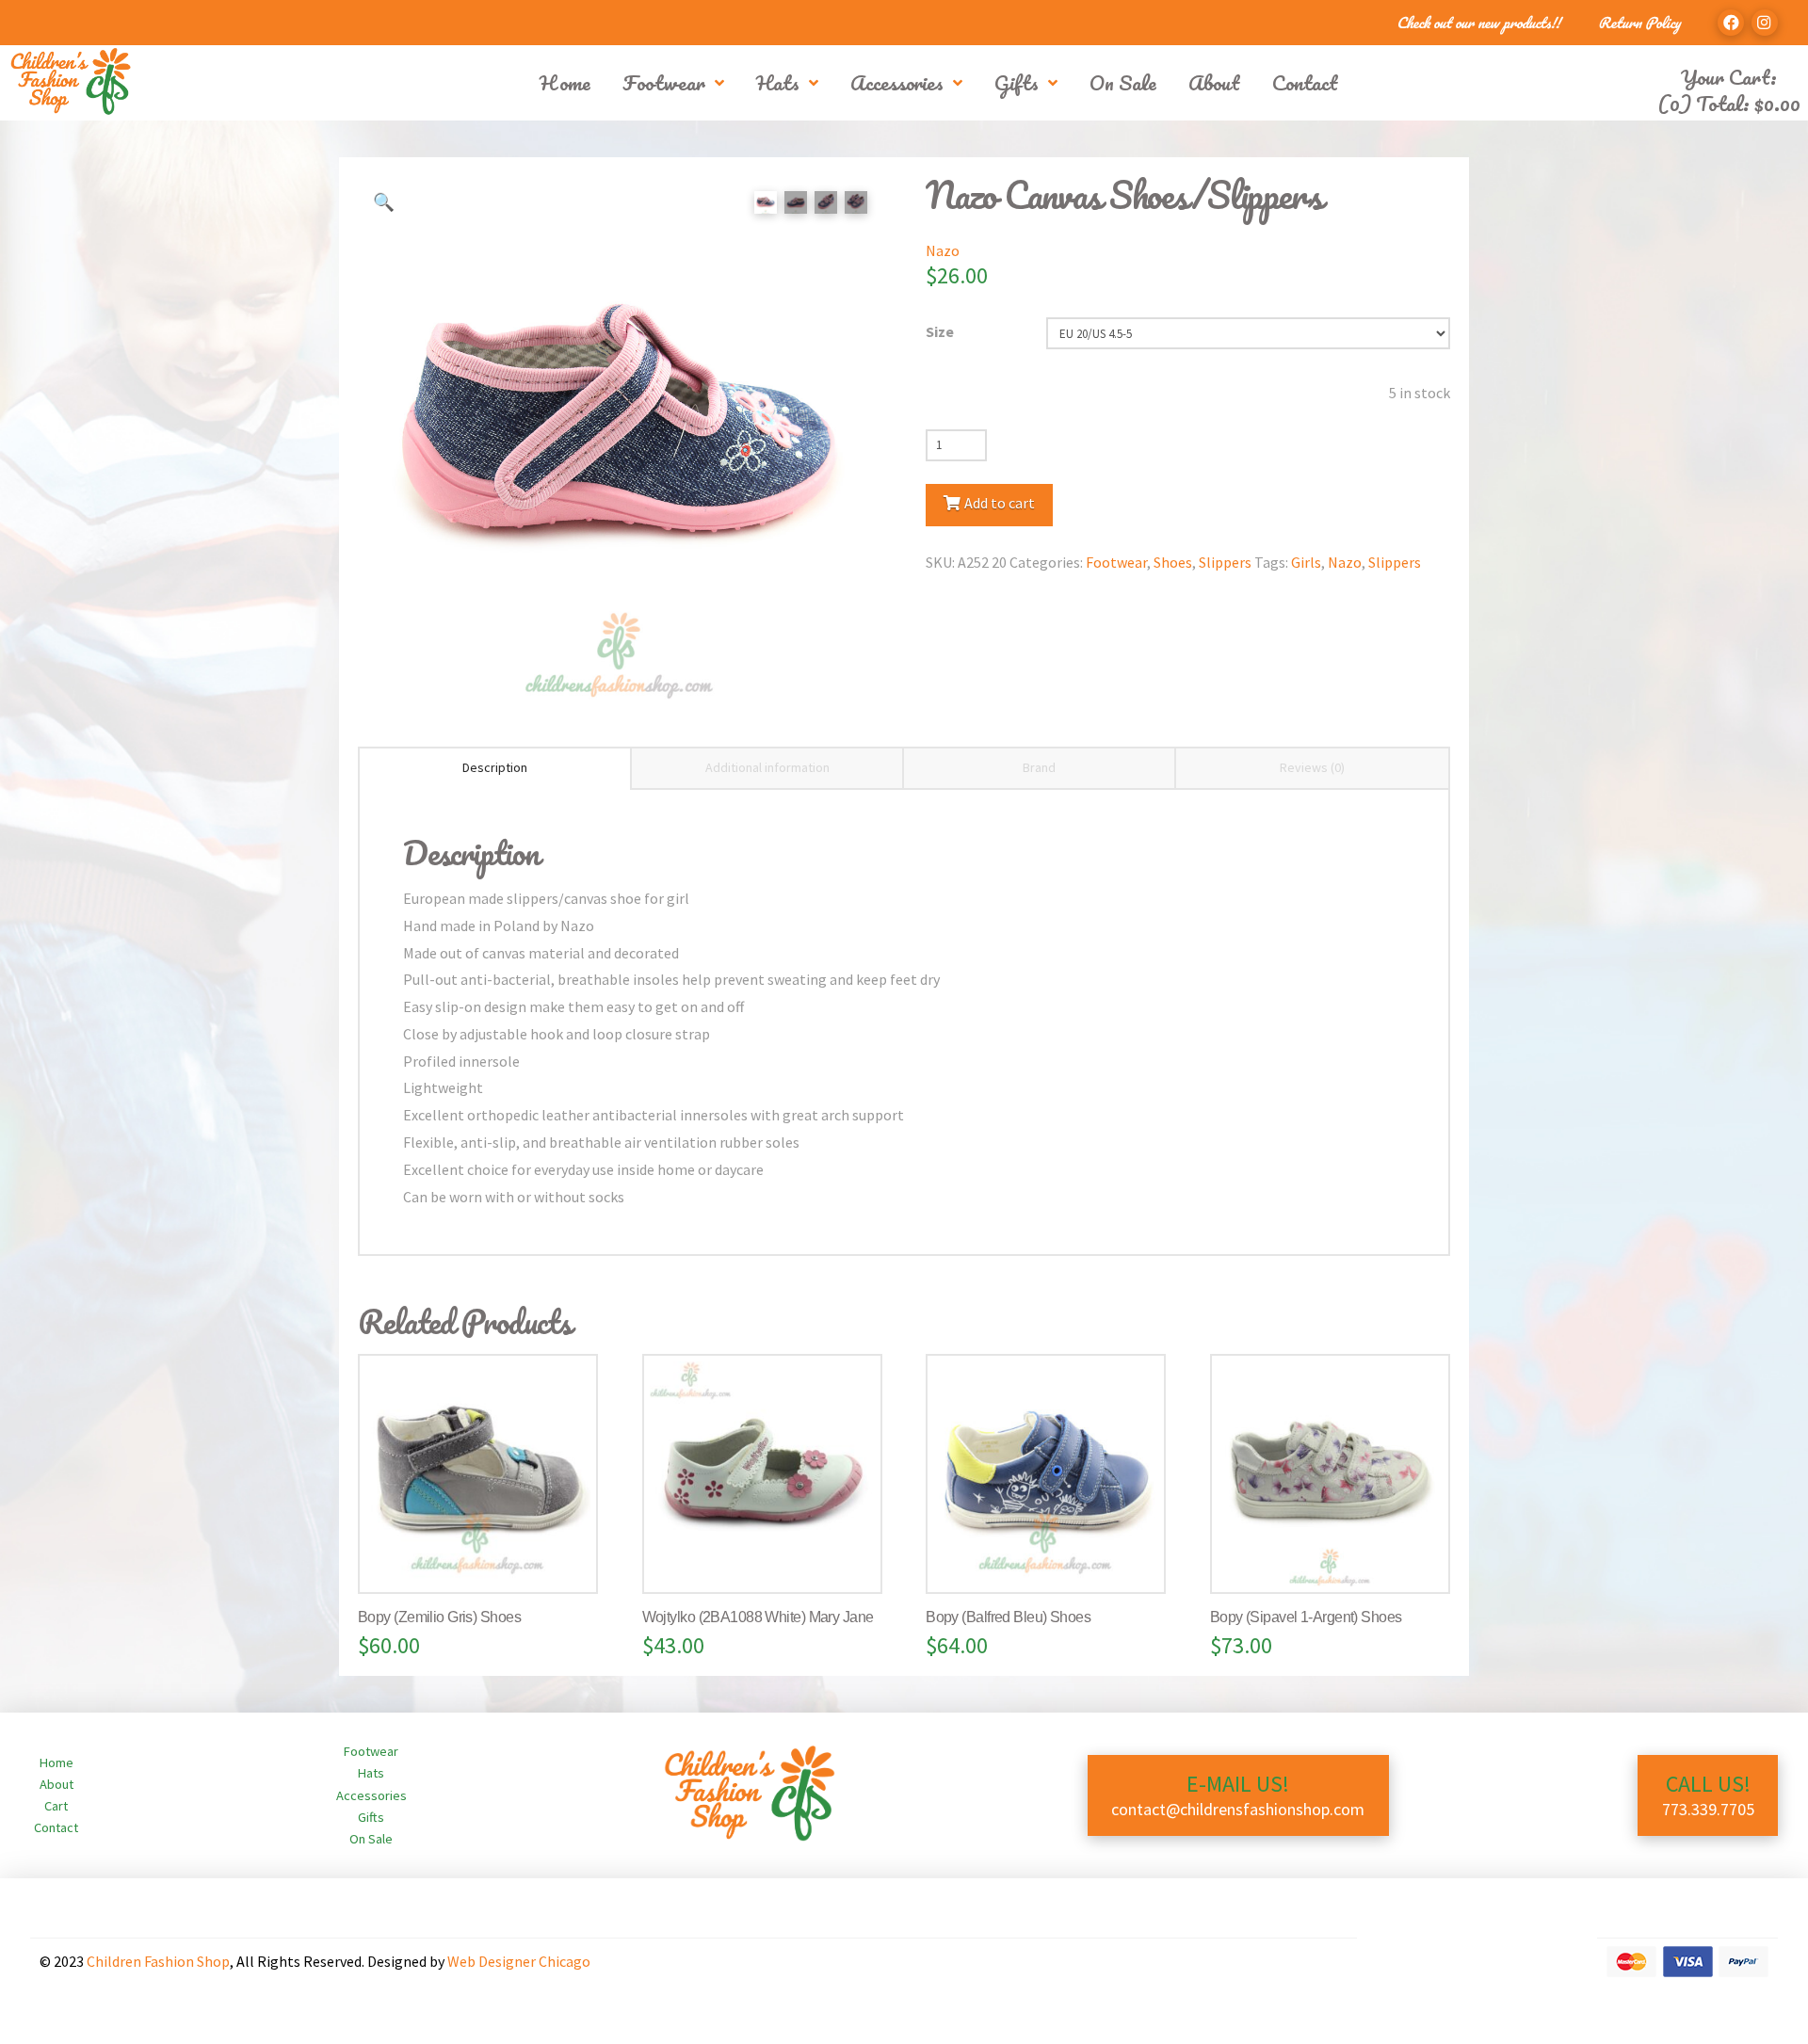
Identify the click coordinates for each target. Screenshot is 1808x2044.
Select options (486, 1560)
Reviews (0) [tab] (1312, 767)
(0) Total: (1729, 103)
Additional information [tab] (767, 767)
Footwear (1116, 562)
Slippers (1225, 562)
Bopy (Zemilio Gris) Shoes (439, 1617)
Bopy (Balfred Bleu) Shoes (1008, 1617)
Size (940, 331)
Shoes (1173, 562)
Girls (1306, 562)
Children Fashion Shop (158, 1961)
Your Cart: (1729, 77)
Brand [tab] (1039, 767)
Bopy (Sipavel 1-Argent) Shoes (1306, 1617)
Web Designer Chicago (519, 1961)
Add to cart (1000, 503)
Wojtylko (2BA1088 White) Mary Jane (758, 1617)
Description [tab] (495, 767)
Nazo (943, 250)
